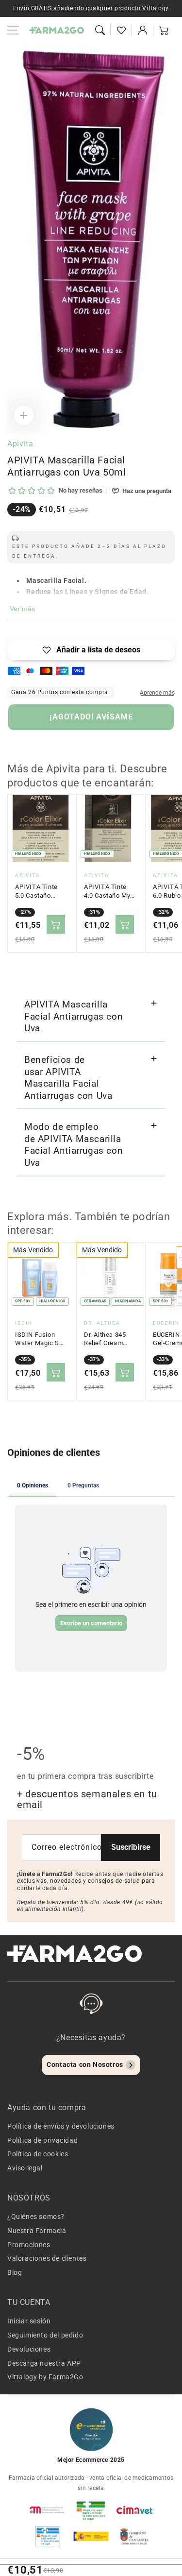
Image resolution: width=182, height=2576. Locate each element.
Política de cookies (38, 2154)
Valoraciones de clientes (47, 2258)
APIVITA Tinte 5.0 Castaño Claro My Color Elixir (37, 891)
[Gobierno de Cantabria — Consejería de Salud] (134, 2536)
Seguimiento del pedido (45, 2335)
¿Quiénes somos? (36, 2217)
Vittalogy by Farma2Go (45, 2377)
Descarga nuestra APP (44, 2363)
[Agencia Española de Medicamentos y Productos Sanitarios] (48, 2510)
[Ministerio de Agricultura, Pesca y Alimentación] (91, 2536)
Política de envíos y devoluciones (61, 2126)
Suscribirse (131, 1847)
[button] (100, 30)
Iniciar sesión (29, 2321)
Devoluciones (29, 2349)
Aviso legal (25, 2168)
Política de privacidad (42, 2140)
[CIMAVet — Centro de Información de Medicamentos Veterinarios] (134, 2510)
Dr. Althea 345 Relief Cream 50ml (105, 1339)
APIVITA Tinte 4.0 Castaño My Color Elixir (107, 891)
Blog (15, 2272)
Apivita (20, 444)
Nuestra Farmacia (37, 2231)
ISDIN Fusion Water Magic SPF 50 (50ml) (41, 1339)
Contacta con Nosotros (85, 2064)
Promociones (29, 2245)
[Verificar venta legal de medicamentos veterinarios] (48, 2536)
